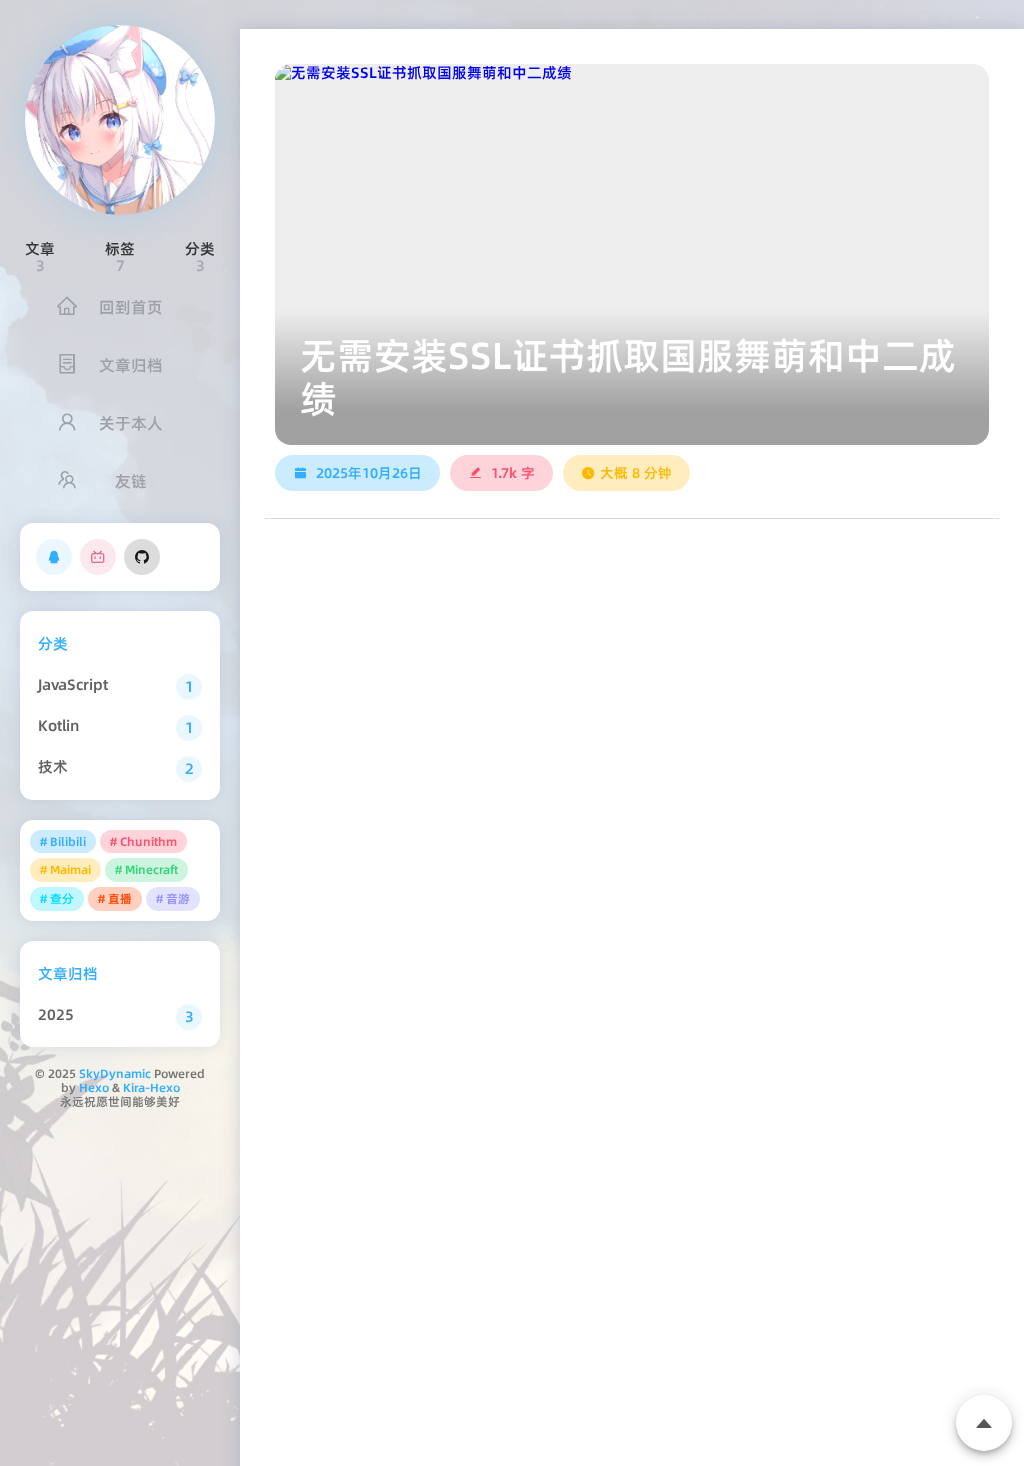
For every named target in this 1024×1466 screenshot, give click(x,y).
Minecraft (151, 869)
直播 (120, 898)
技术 (53, 766)
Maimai (70, 869)
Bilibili (68, 841)
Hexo (94, 1087)
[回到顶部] (984, 1423)
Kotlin (58, 725)
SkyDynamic (115, 1073)
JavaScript (73, 684)
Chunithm (148, 841)
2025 (56, 1014)
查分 (62, 898)
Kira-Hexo (151, 1087)
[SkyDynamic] (120, 120)
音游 (178, 898)
